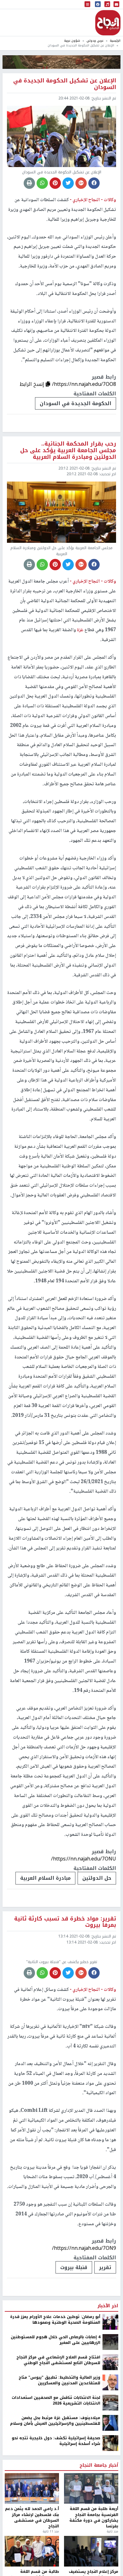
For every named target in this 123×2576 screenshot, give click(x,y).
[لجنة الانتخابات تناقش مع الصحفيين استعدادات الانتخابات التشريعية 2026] (110, 2402)
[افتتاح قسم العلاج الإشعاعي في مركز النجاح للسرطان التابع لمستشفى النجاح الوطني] (110, 2362)
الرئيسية (115, 41)
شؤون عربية (72, 41)
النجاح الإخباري (108, 23)
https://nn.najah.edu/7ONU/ (84, 1859)
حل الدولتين (97, 1878)
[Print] (29, 183)
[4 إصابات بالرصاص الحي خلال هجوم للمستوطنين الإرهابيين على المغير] (110, 2342)
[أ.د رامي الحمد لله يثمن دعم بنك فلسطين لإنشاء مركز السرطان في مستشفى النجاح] (32, 2488)
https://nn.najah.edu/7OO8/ (84, 384)
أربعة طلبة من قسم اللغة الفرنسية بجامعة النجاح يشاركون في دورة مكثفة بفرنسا (94, 2518)
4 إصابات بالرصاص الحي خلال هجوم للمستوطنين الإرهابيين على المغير (56, 2340)
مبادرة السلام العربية (45, 1878)
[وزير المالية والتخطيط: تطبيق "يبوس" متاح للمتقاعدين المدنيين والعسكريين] (110, 2382)
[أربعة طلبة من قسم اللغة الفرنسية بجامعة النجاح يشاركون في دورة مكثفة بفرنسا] (91, 2488)
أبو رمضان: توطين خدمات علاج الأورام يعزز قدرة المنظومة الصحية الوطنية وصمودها (55, 2320)
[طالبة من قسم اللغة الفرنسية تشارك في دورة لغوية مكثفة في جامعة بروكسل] (32, 2551)
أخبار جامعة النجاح (99, 2465)
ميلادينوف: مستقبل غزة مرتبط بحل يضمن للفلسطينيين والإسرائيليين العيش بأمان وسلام (55, 2421)
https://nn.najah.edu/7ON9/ (84, 2248)
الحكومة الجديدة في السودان (76, 403)
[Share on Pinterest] (55, 183)
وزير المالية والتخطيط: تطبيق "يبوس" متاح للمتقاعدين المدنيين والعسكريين (59, 2380)
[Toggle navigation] (87, 5)
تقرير (105, 2267)
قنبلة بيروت (74, 2267)
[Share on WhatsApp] (42, 183)
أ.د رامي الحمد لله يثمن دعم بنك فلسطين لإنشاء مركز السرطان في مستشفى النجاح (32, 2518)
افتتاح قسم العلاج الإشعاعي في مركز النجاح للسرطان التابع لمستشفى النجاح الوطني (58, 2360)
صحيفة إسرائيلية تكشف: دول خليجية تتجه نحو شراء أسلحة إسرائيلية (56, 2441)
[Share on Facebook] (94, 183)
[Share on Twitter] (68, 183)
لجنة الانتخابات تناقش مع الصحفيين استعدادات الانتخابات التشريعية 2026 (56, 2401)
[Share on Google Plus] (81, 183)
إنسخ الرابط (33, 384)
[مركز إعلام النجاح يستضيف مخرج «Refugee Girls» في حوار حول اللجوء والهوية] (91, 2551)
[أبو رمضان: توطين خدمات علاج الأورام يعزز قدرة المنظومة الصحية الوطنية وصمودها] (110, 2321)
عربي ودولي (95, 41)
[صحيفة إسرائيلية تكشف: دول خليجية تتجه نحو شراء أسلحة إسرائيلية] (110, 2443)
